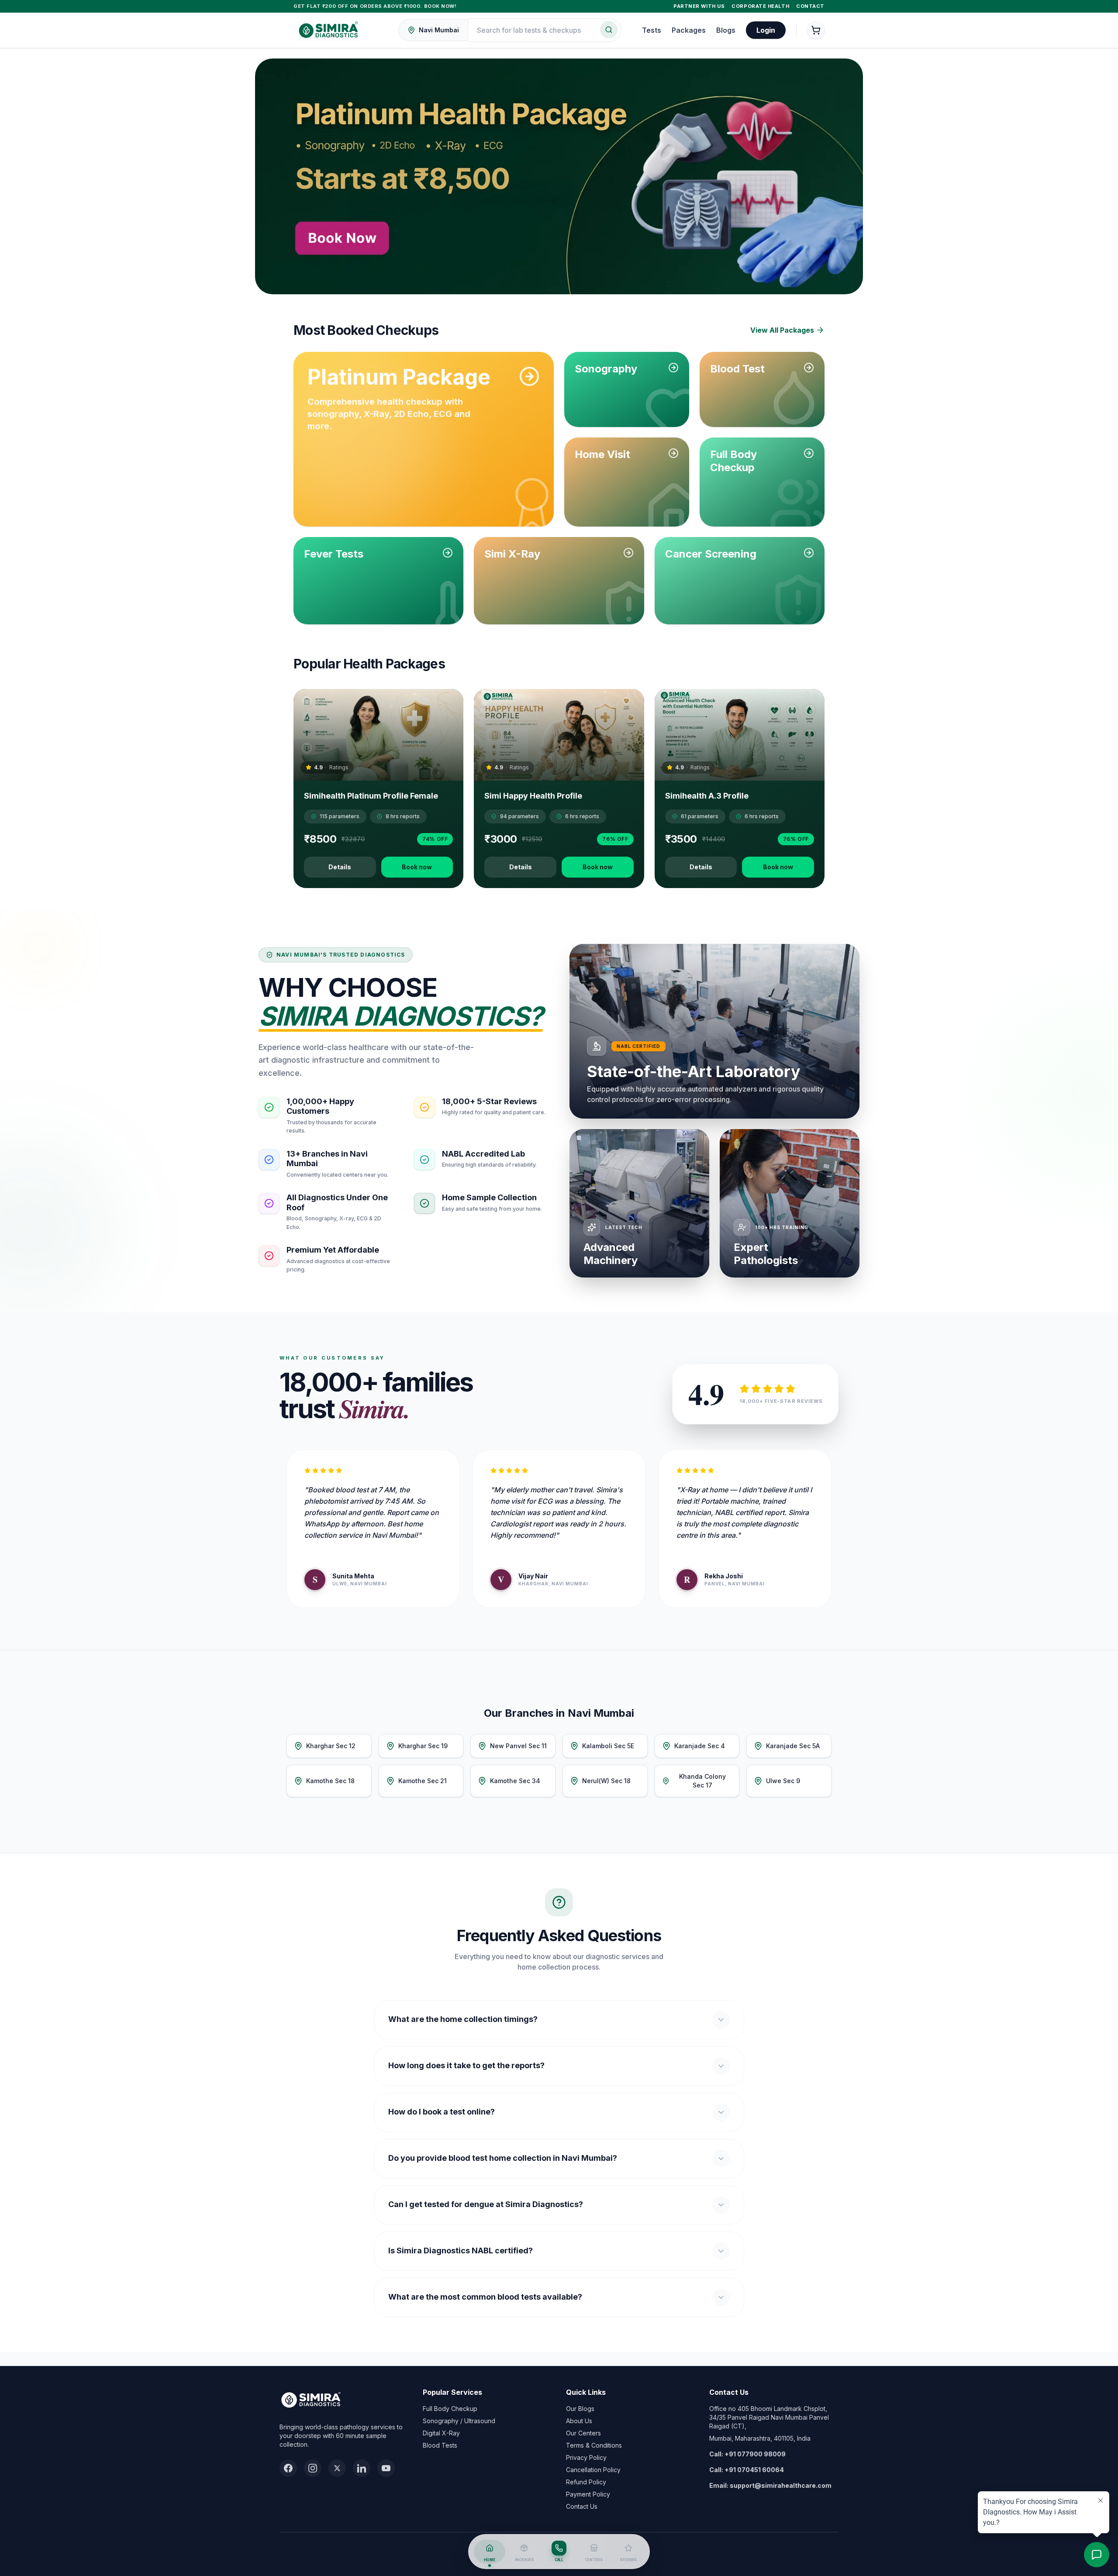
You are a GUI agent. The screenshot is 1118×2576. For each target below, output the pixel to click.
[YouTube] (386, 2468)
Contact (810, 6)
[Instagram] (313, 2468)
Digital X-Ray (441, 2433)
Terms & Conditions (594, 2445)
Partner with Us (699, 6)
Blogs (726, 30)
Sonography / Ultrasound (459, 2421)
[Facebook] (288, 2468)
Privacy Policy (586, 2457)
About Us (579, 2421)
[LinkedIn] (362, 2468)
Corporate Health (760, 6)
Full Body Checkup (450, 2409)
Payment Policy (588, 2494)
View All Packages (782, 330)
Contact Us (582, 2506)
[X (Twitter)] (337, 2468)
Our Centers (583, 2433)
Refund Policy (586, 2482)
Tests (652, 30)
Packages (689, 30)
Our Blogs (580, 2409)
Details (340, 867)
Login (766, 30)
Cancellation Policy (593, 2470)
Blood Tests (440, 2445)
